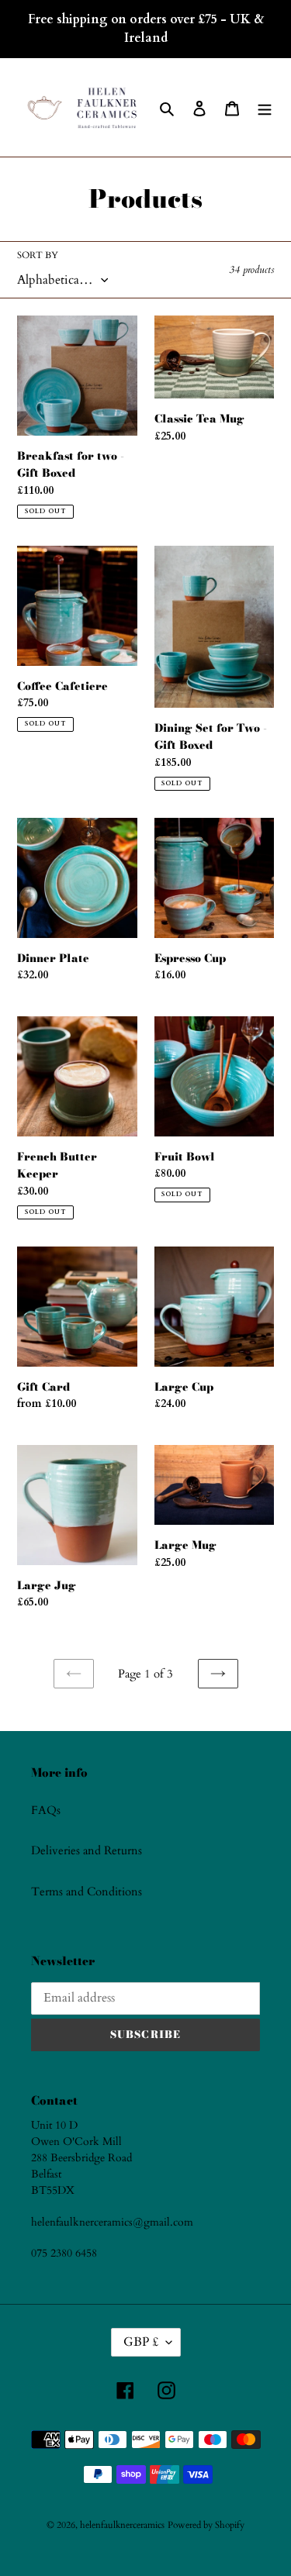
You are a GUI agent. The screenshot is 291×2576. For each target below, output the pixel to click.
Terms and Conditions (87, 1891)
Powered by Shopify (206, 2525)
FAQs (46, 1810)
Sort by (38, 255)
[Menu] (265, 107)
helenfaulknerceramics (122, 2525)
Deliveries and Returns (87, 1850)
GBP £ (141, 2342)
